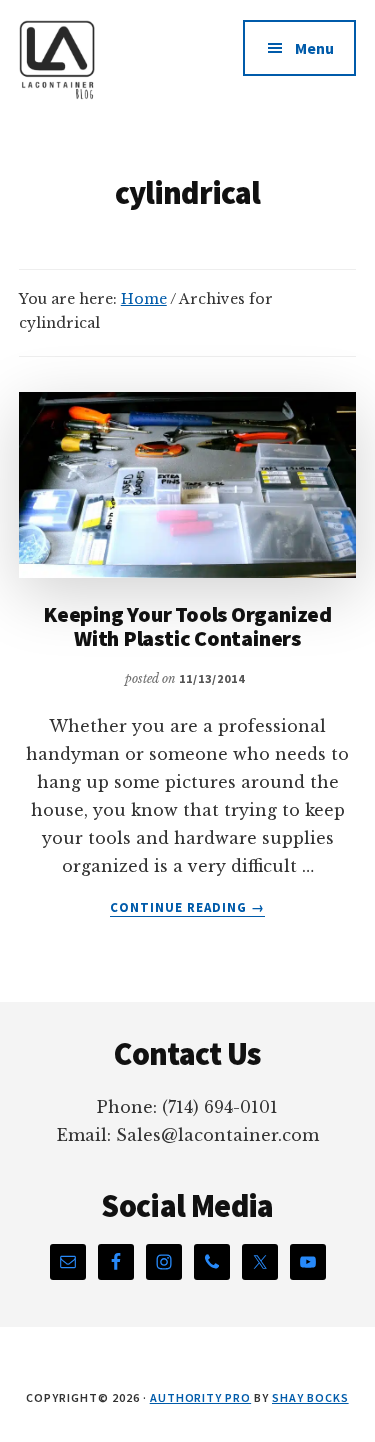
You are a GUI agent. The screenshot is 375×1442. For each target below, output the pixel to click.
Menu (314, 48)
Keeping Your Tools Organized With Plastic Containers (187, 626)
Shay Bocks (310, 1397)
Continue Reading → (188, 908)
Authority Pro (200, 1397)
